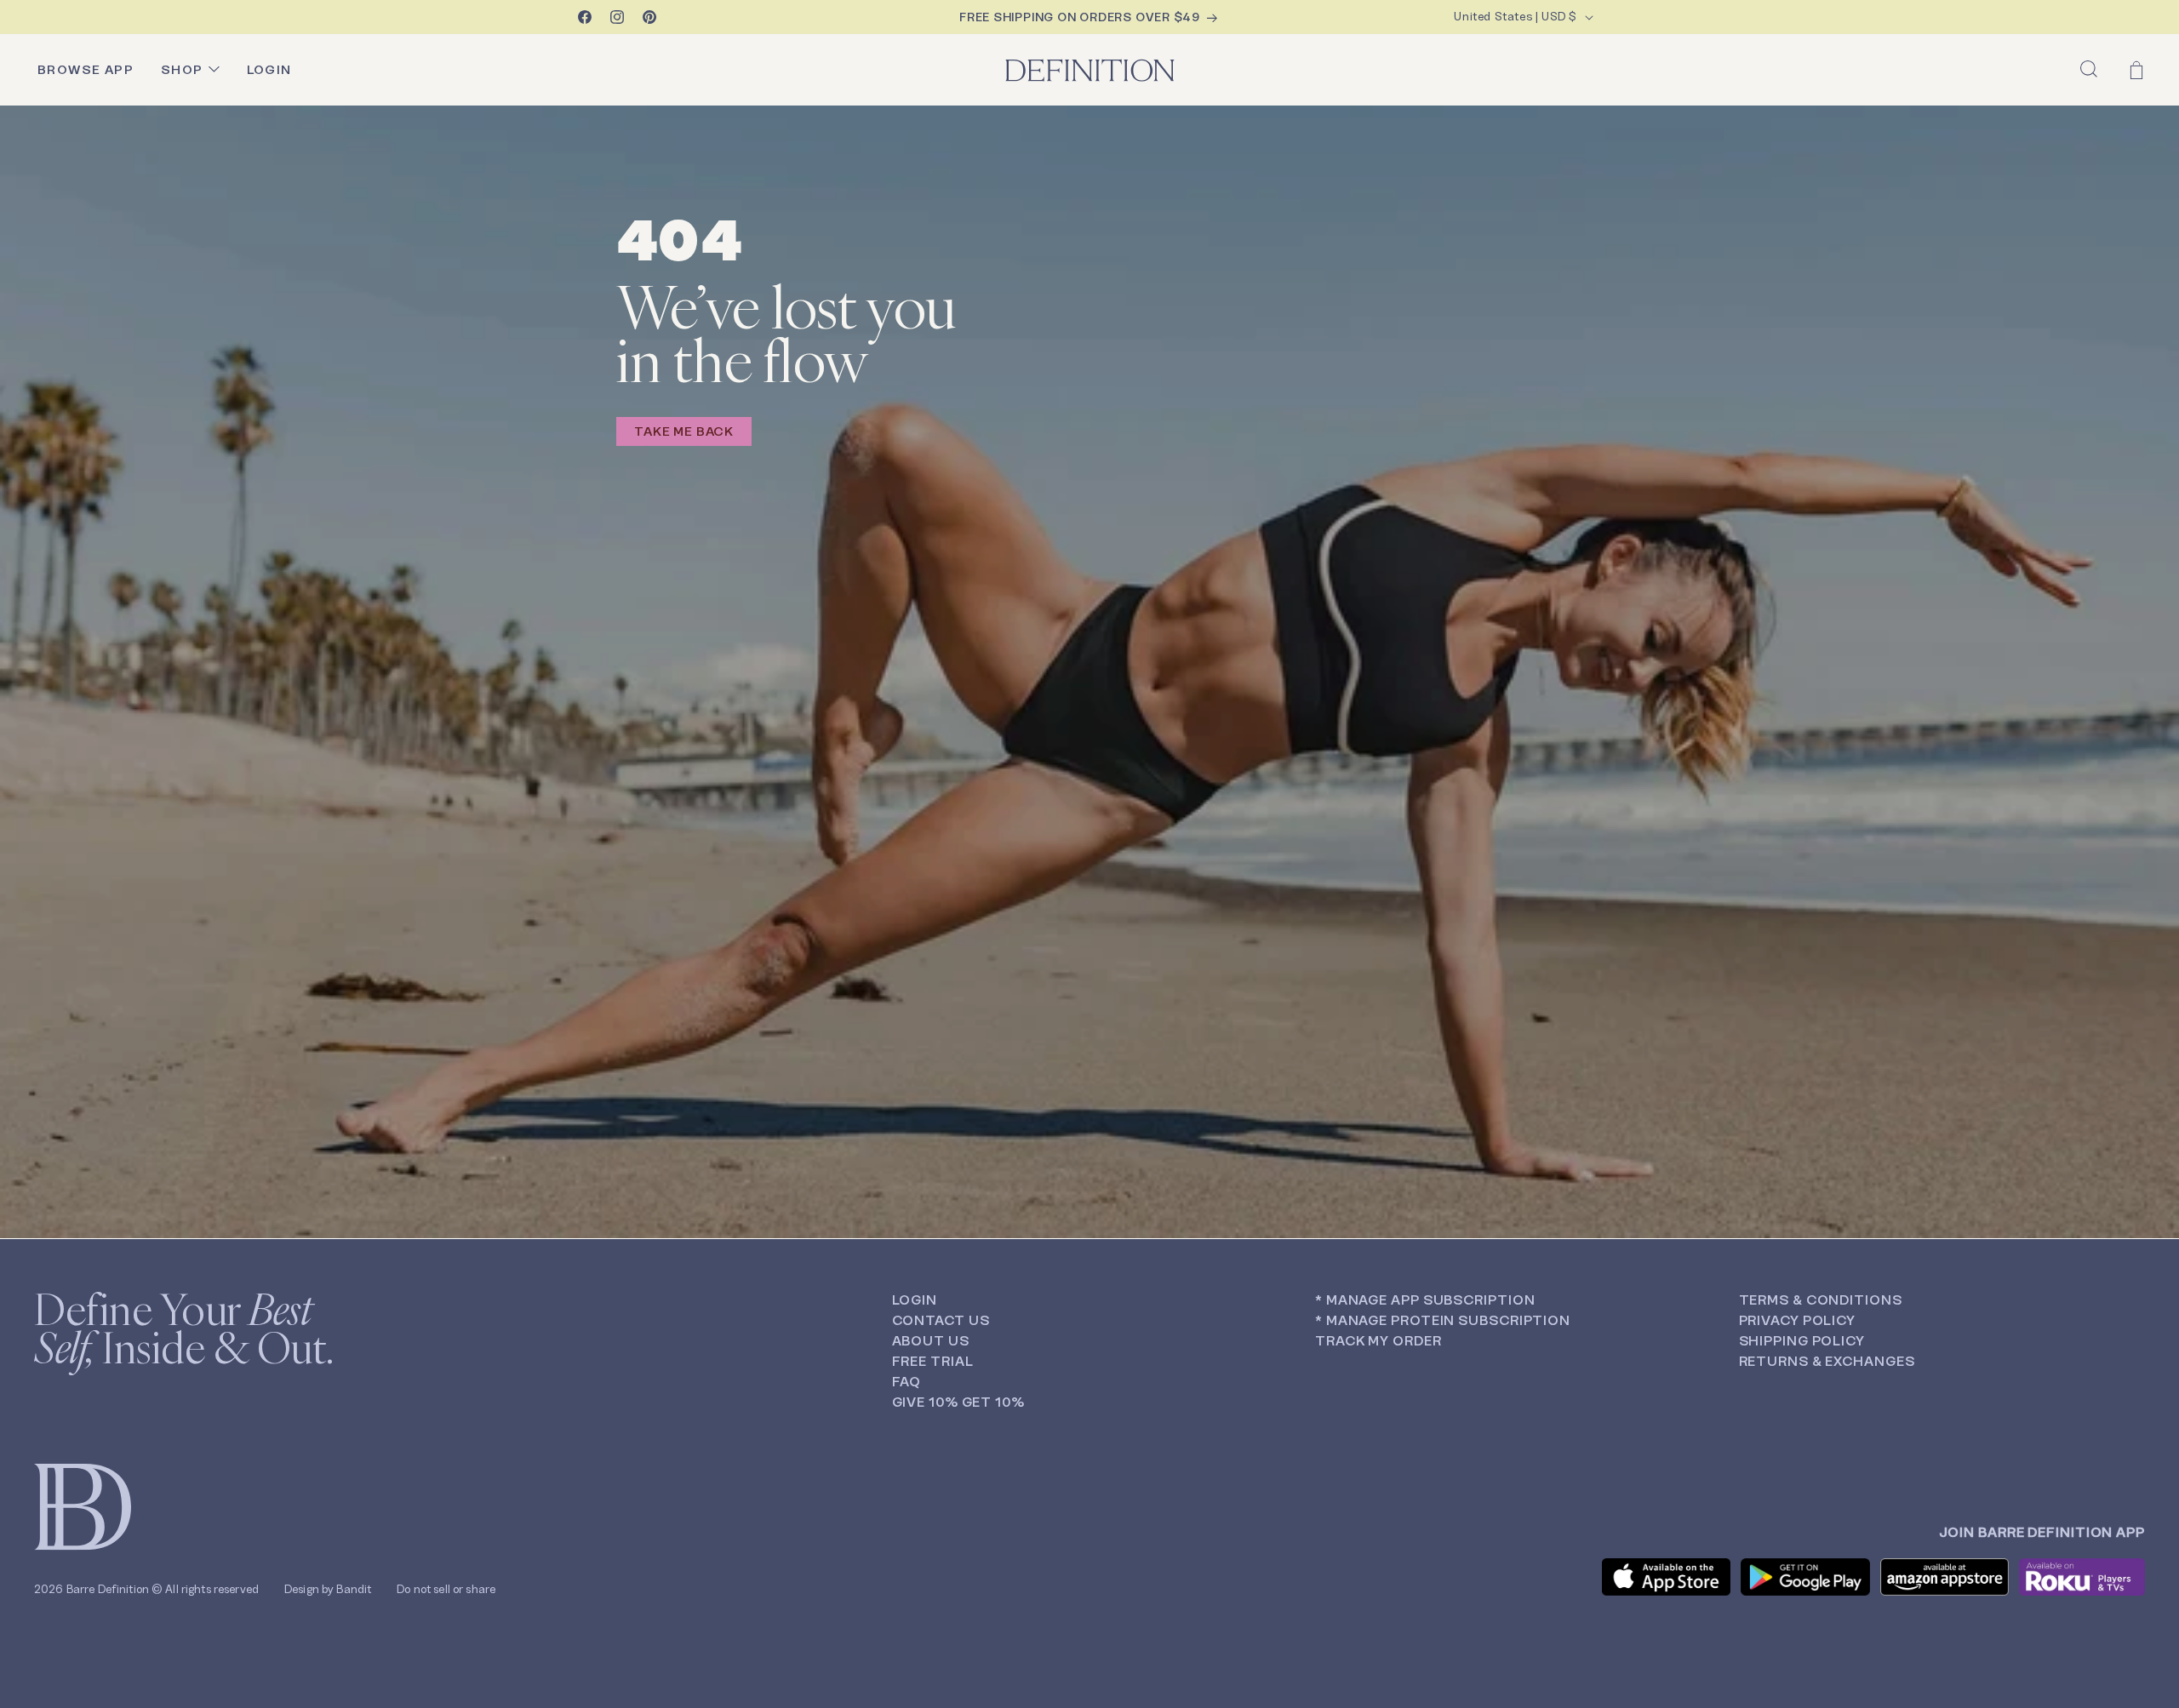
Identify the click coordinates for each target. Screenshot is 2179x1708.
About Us (931, 1341)
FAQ (907, 1382)
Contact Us (941, 1320)
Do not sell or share (446, 1589)
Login (915, 1300)
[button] (2089, 69)
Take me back (684, 431)
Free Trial (933, 1361)
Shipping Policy (1802, 1341)
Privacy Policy (1798, 1320)
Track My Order (1378, 1341)
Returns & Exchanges (1827, 1361)
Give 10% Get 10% (958, 1402)
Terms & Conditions (1821, 1300)
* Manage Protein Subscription (1443, 1320)
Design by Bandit (328, 1589)
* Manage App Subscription (1425, 1300)
